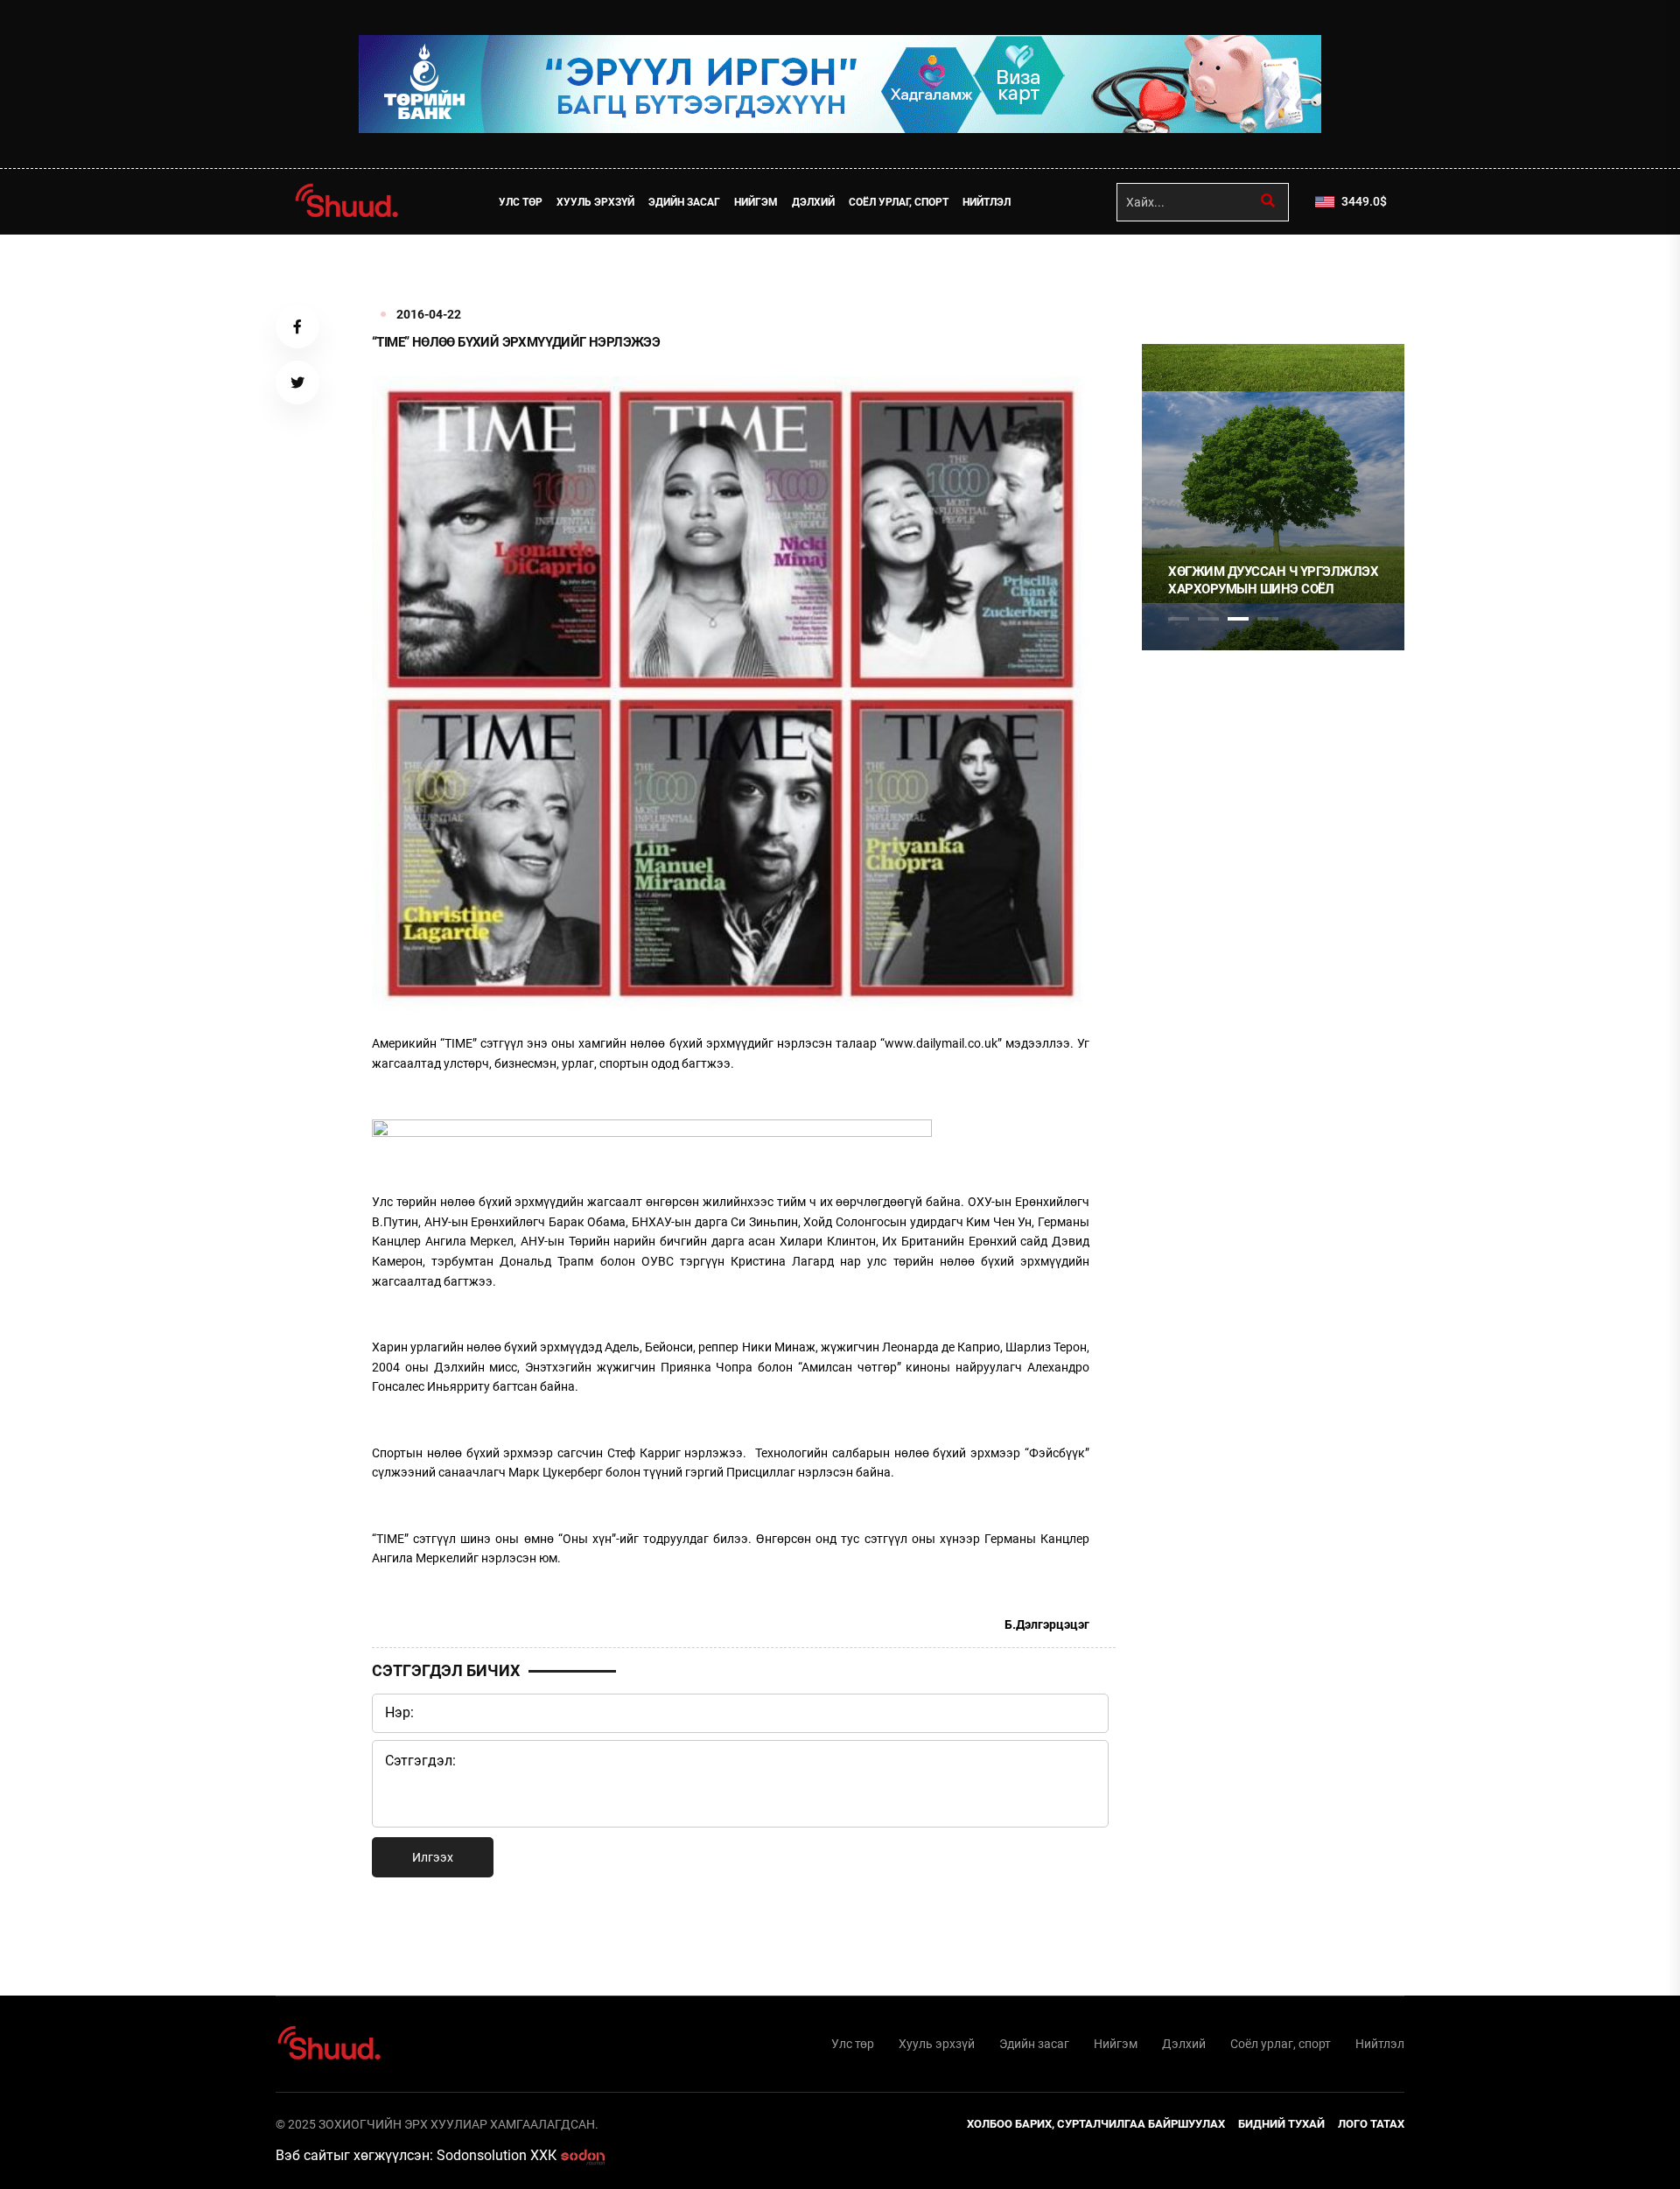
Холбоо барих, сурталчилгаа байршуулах (1096, 2124)
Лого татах (1371, 2124)
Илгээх (433, 1857)
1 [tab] (1179, 273)
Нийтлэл (987, 202)
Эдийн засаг (684, 202)
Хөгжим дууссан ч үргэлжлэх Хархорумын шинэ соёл (1273, 580)
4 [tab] (1268, 619)
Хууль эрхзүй (595, 202)
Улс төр (521, 202)
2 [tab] (1208, 619)
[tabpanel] (1273, 497)
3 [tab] (1238, 619)
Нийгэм (756, 202)
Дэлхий (813, 202)
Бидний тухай (1281, 2124)
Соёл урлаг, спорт (899, 202)
